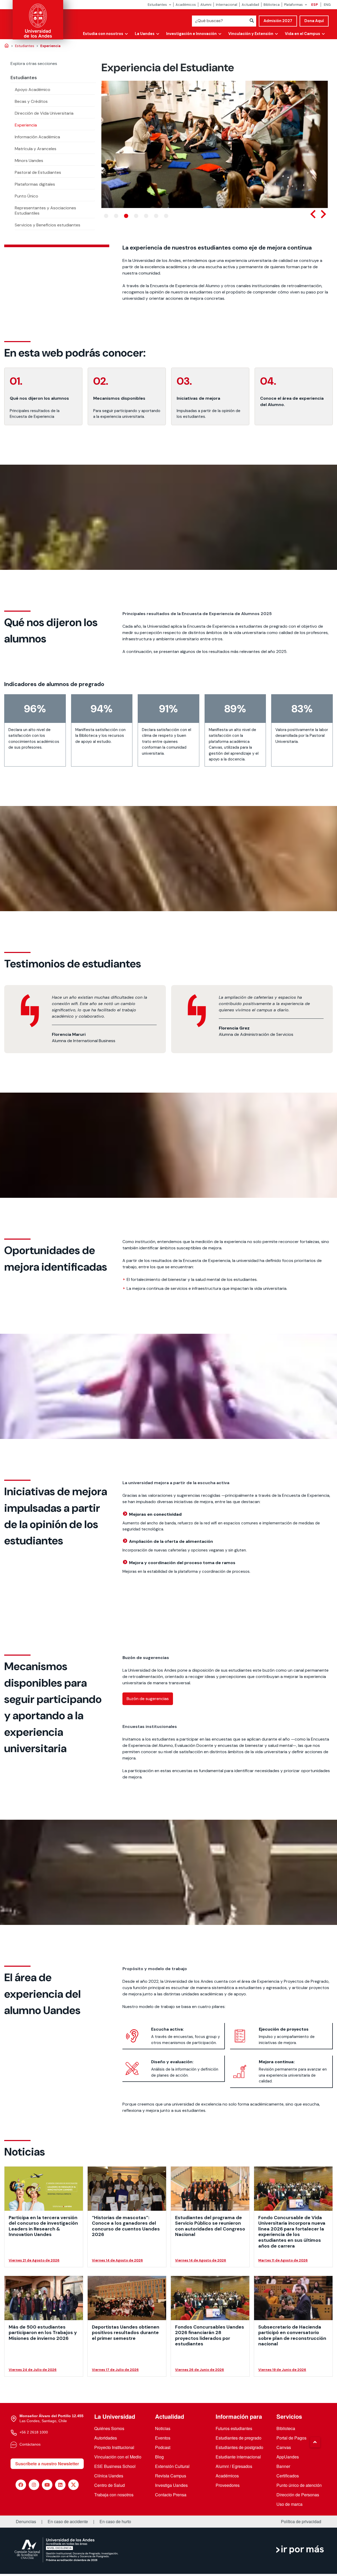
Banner (283, 2466)
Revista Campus (171, 2476)
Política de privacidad (301, 2522)
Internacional (227, 5)
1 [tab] (106, 216)
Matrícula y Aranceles (36, 149)
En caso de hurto (115, 2522)
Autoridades (106, 2438)
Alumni (206, 5)
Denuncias (26, 2522)
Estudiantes (157, 5)
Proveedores (228, 2485)
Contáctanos (30, 2444)
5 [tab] (146, 216)
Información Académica (37, 137)
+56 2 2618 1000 (34, 2432)
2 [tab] (116, 216)
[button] (315, 2442)
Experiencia (26, 125)
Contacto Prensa (171, 2495)
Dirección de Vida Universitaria (44, 113)
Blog (159, 2457)
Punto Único (26, 196)
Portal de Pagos (291, 2438)
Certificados (288, 2476)
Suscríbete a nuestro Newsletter (47, 2464)
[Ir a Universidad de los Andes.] (7, 46)
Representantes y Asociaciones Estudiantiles (45, 211)
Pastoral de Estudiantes (38, 172)
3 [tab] (126, 216)
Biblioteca (272, 5)
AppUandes (288, 2457)
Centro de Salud (110, 2485)
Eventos (163, 2438)
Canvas (284, 2447)
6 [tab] (156, 216)
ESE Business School (115, 2466)
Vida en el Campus (303, 34)
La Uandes (145, 34)
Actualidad (250, 5)
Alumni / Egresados (234, 2466)
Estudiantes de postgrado (239, 2447)
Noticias (163, 2428)
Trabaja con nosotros (114, 2495)
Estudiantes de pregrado (239, 2438)
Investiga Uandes (171, 2485)
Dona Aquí (314, 21)
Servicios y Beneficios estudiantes (48, 225)
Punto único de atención (299, 2485)
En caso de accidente (68, 2522)
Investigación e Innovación (191, 34)
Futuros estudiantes (234, 2428)
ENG (327, 5)
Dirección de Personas (298, 2495)
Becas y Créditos (31, 101)
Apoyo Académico (33, 90)
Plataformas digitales (35, 184)
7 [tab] (166, 216)
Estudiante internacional (238, 2457)
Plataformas (293, 5)
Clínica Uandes (109, 2476)
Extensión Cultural (172, 2466)
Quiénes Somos (109, 2428)
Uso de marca (289, 2504)
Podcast (163, 2447)
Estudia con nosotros (103, 34)
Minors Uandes (29, 161)
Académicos (186, 5)
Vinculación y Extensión (251, 34)
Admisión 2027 (278, 21)
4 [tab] (136, 216)
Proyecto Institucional (114, 2447)
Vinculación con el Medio (118, 2457)
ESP (314, 5)
